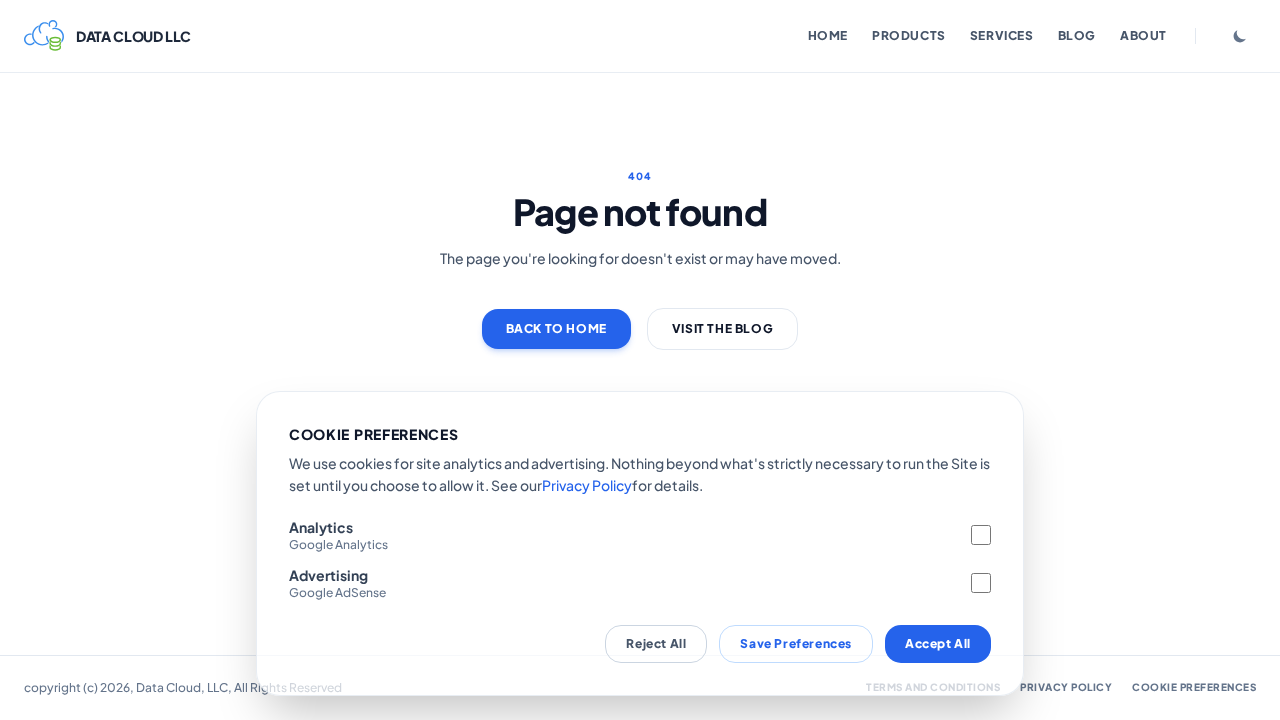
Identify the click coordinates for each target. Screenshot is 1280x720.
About (1143, 35)
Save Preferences (796, 643)
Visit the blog (722, 328)
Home (828, 35)
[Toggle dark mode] (1240, 36)
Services (1002, 35)
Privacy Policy (587, 485)
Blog (1077, 35)
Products (909, 35)
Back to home (556, 328)
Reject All (656, 643)
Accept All (938, 643)
